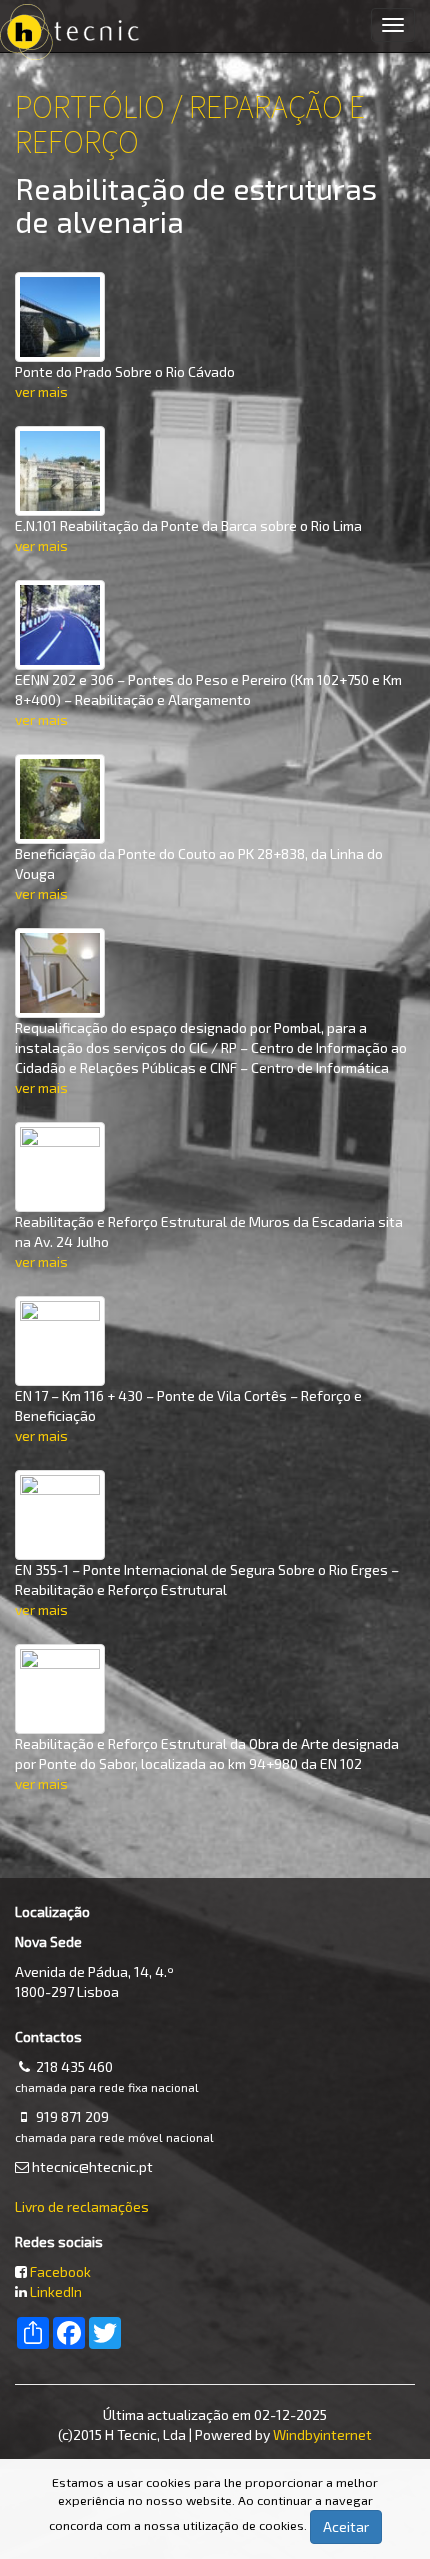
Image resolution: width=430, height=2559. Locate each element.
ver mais (41, 391)
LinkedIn (56, 2291)
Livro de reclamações (82, 2206)
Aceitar (346, 2526)
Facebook (60, 2271)
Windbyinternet (322, 2434)
